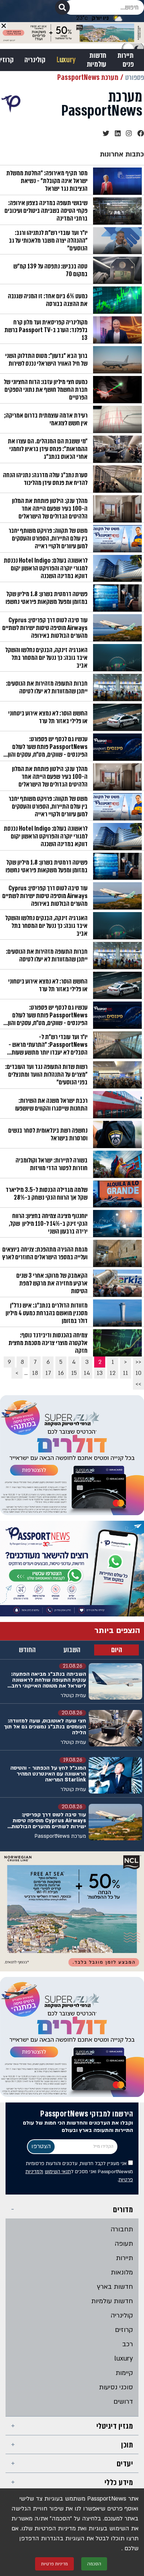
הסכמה (94, 2564)
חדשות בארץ (115, 2287)
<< (138, 1362)
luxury (124, 2359)
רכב (128, 2344)
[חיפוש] (62, 7)
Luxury (66, 60)
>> (138, 1384)
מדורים (123, 2209)
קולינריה (35, 60)
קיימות (124, 2373)
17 (48, 1373)
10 (138, 1373)
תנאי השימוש (58, 2172)
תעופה (124, 2244)
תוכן (127, 2445)
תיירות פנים (126, 60)
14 (87, 1373)
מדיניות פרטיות (54, 2564)
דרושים (123, 2402)
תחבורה (122, 2229)
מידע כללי (119, 2482)
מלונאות (122, 2272)
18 (35, 1373)
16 (61, 1373)
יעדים (125, 2464)
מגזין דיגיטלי (115, 2426)
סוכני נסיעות (116, 2387)
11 (126, 1373)
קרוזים (124, 2330)
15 (74, 1373)
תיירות (124, 2258)
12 (113, 1373)
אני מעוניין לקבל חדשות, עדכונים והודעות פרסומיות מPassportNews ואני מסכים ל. (79, 2172)
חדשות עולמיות (97, 60)
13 (100, 1373)
